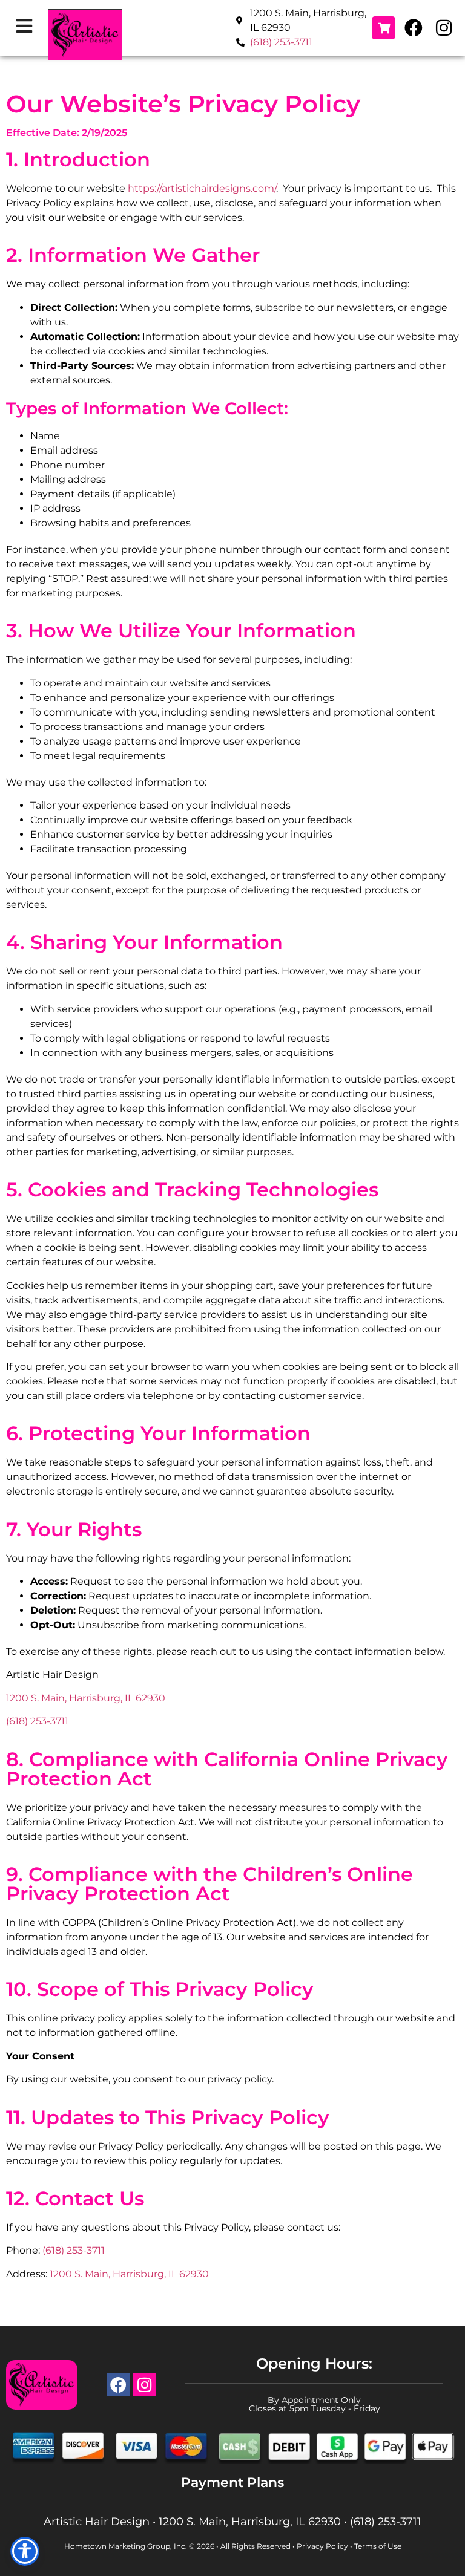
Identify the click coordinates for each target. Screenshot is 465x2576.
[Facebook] (414, 28)
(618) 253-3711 (281, 42)
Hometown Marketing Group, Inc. (126, 2546)
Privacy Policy (322, 2546)
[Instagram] (444, 28)
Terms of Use (378, 2546)
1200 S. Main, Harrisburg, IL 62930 (86, 1698)
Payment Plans (232, 2483)
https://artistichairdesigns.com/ (202, 188)
